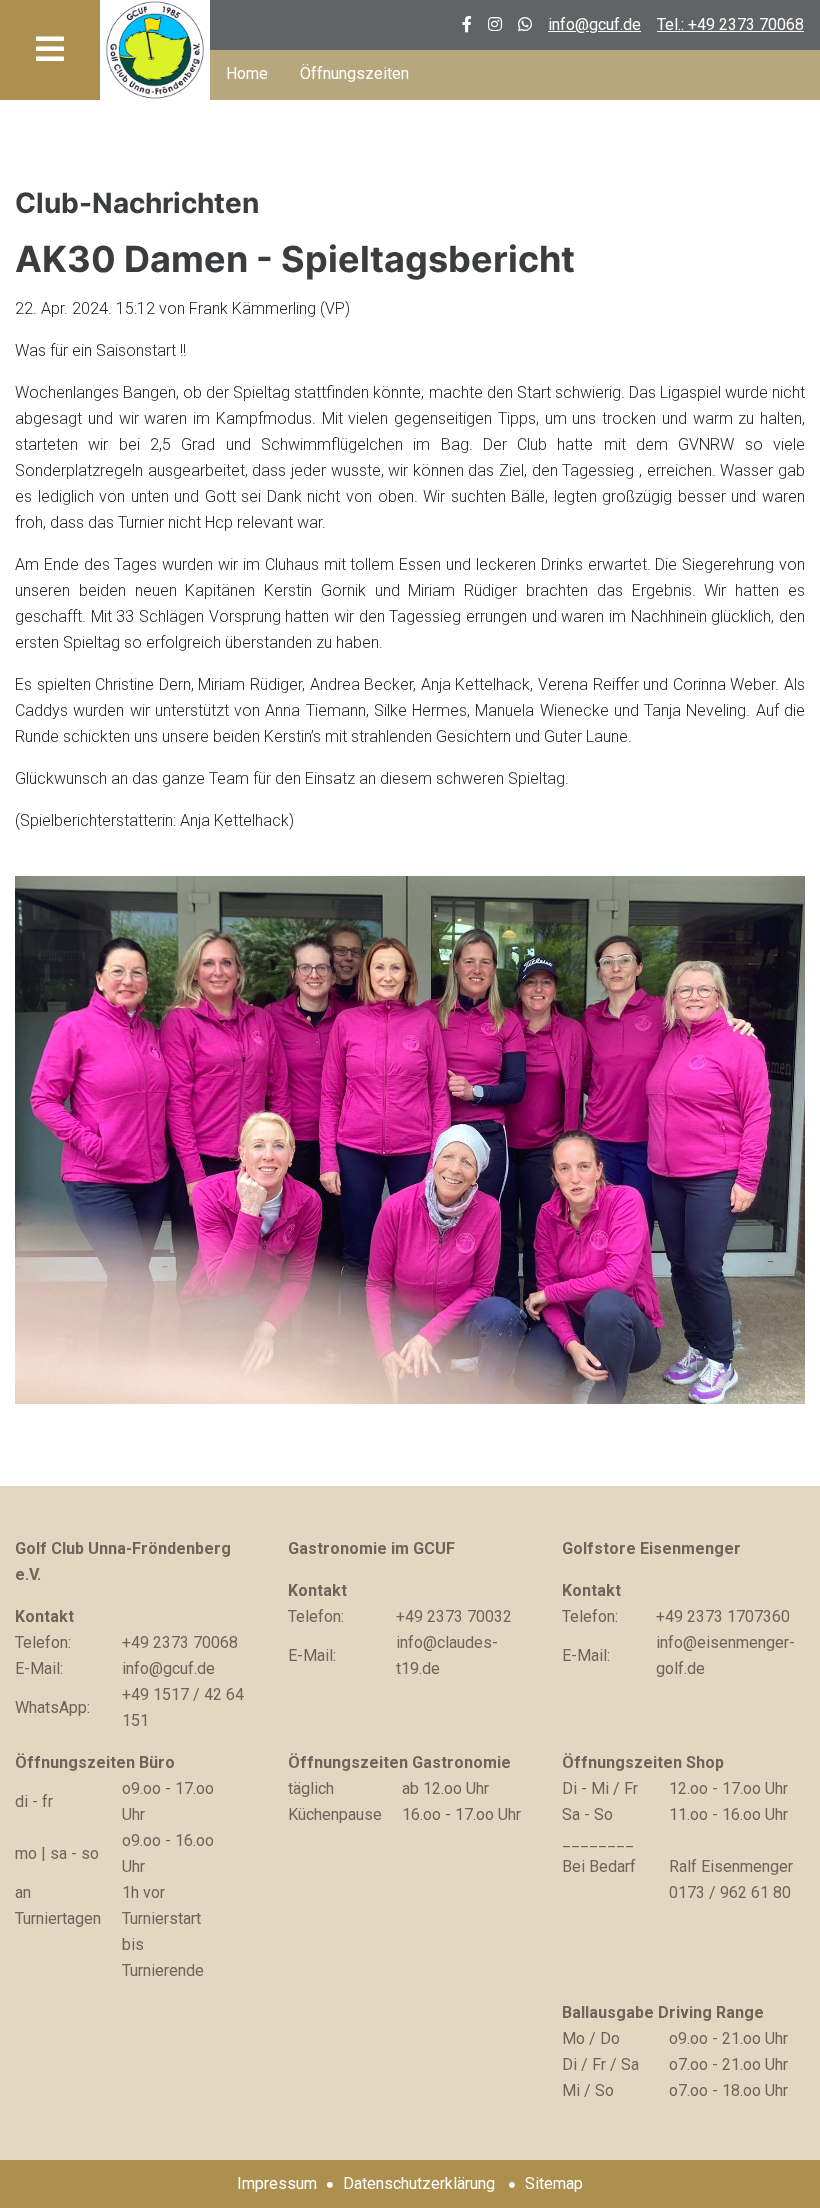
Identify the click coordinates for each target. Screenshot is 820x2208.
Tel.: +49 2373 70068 (730, 24)
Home (247, 73)
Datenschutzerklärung (419, 2183)
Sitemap (554, 2183)
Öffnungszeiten (354, 73)
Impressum (277, 2183)
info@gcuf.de (594, 24)
